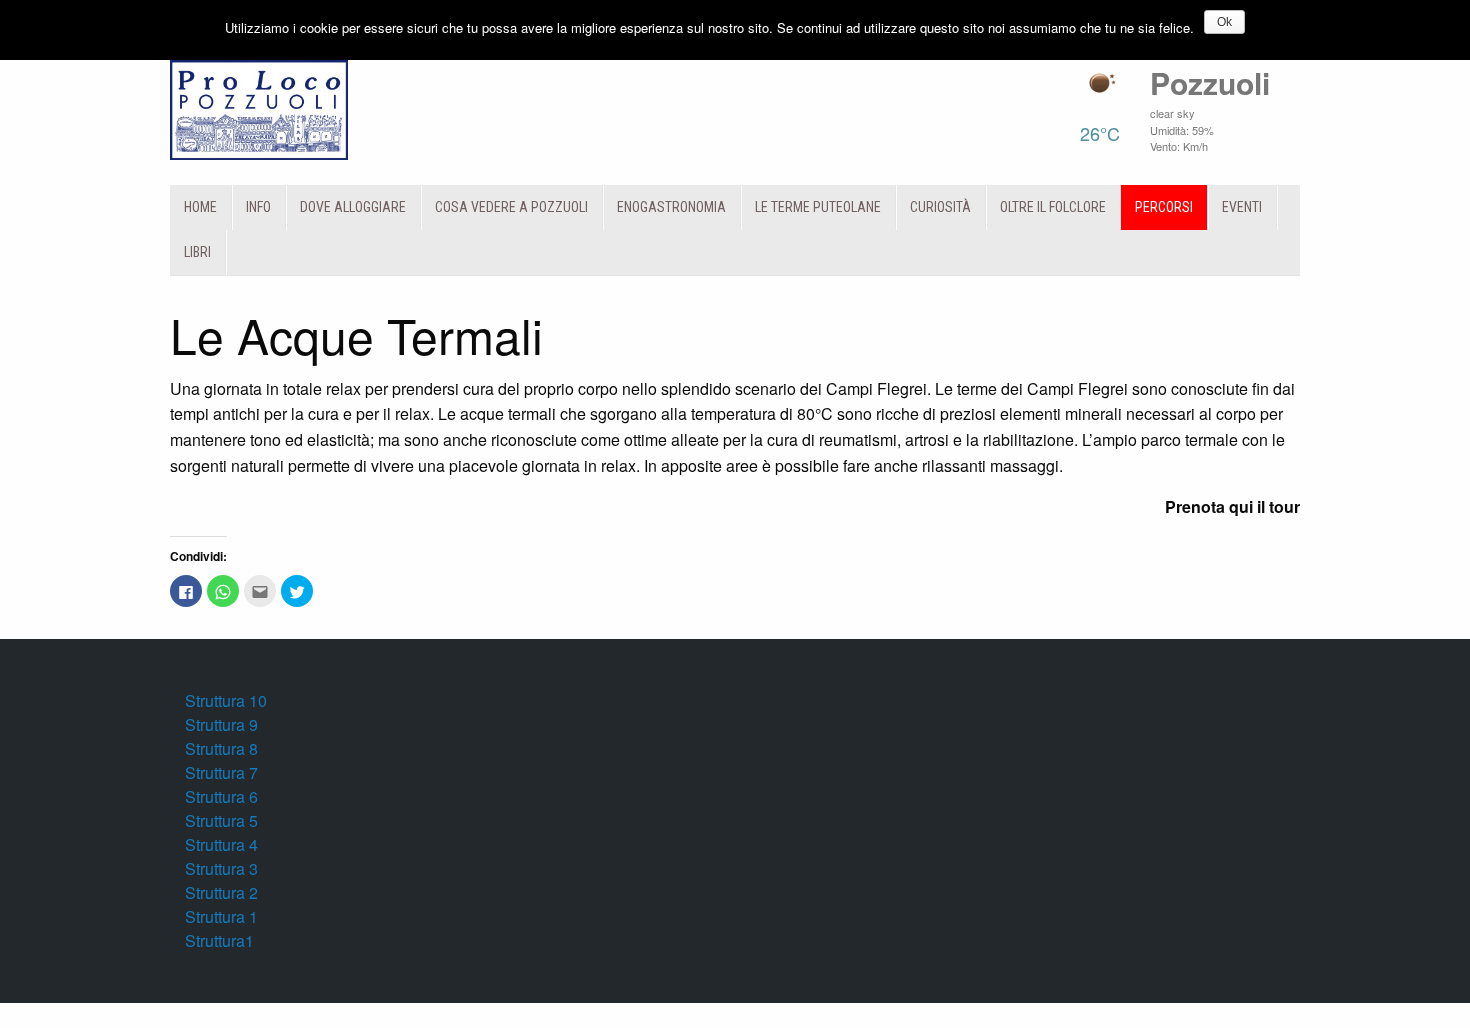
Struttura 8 (221, 748)
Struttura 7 (221, 772)
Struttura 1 (221, 916)
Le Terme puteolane (818, 207)
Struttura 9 (221, 724)
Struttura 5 (221, 820)
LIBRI (197, 252)
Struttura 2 (221, 892)
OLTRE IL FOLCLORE (1053, 207)
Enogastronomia (671, 207)
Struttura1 (219, 940)
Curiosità (940, 207)
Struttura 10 (226, 700)
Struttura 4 (221, 844)
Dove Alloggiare (353, 207)
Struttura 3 (221, 868)
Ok (1224, 22)
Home (200, 207)
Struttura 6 (221, 796)
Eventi (1242, 207)
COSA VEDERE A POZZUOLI (511, 207)
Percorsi (1164, 207)
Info (258, 207)
